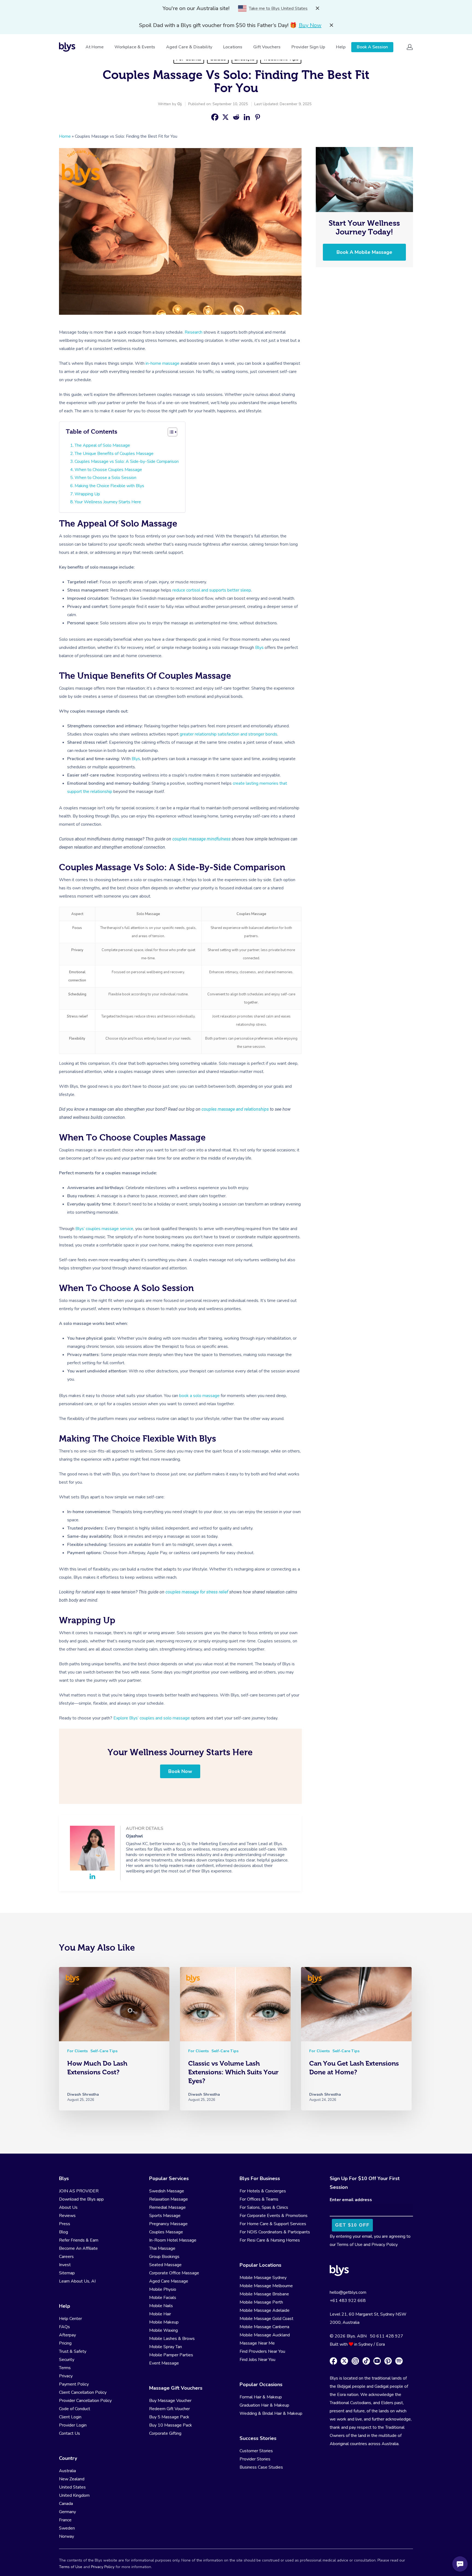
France (65, 2520)
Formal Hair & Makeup (261, 2397)
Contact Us (70, 2433)
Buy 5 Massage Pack (169, 2417)
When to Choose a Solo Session (105, 478)
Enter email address (351, 2200)
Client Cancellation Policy (83, 2392)
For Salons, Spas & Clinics (264, 2207)
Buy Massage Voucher (170, 2401)
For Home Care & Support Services (273, 2224)
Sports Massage (165, 2216)
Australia (67, 2471)
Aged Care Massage (169, 2281)
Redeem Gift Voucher (169, 2409)
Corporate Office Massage (174, 2273)
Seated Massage (165, 2265)
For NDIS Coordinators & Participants (275, 2232)
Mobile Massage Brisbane (264, 2294)
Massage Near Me (257, 2343)
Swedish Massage (167, 2191)
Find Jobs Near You (257, 2360)
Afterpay (67, 2335)
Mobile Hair (160, 2314)
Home (65, 136)
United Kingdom (74, 2495)
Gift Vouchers (267, 47)
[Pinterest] (257, 117)
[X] (225, 117)
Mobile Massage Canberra (264, 2327)
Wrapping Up (87, 494)
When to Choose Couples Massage (108, 470)
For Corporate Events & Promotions (274, 2216)
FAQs (64, 2327)
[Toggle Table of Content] (172, 432)
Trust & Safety (73, 2351)
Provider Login (73, 2425)
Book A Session (372, 47)
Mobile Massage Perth (261, 2302)
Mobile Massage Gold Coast (266, 2319)
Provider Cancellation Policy (85, 2401)
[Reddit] (236, 117)
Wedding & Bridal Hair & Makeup (271, 2413)
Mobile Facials (163, 2298)
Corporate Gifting (165, 2433)
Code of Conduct (75, 2409)
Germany (67, 2512)
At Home (95, 47)
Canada (66, 2504)
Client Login (70, 2417)
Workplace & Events (135, 47)
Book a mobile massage (364, 252)
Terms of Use (350, 2245)
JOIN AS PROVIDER (79, 2191)
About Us (68, 2207)
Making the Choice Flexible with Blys (109, 486)
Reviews (67, 2216)
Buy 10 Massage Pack (171, 2425)
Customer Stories (256, 2451)
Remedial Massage (167, 2207)
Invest (65, 2265)
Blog (64, 2232)
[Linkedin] (247, 117)
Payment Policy (74, 2384)
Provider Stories (255, 2459)
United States (72, 2487)
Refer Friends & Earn (79, 2240)
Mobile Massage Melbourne (266, 2286)
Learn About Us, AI (77, 2281)
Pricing (65, 2343)
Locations (233, 47)
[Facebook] (215, 117)
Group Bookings (164, 2257)
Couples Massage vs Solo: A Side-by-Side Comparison (127, 461)
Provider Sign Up (308, 47)
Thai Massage (162, 2248)
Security (67, 2360)
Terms (65, 2368)
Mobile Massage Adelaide (265, 2310)
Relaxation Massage (169, 2199)
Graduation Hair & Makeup (264, 2405)
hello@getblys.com (348, 2292)
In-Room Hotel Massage (173, 2240)
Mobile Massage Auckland (265, 2335)
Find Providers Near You (262, 2351)
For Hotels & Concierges (263, 2191)
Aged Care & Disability (189, 47)
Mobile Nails (161, 2306)
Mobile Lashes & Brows (172, 2339)
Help (341, 47)
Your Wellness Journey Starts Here (108, 502)
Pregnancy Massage (168, 2224)
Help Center (70, 2319)
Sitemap (67, 2273)
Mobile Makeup (164, 2322)
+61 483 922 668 (348, 2301)
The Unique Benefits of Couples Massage (114, 454)
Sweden (67, 2528)
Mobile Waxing (163, 2330)
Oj (179, 104)
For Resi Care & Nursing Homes (270, 2240)
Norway (67, 2536)
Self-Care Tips (104, 2051)
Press (65, 2224)
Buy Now (310, 25)
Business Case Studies (261, 2467)
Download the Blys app (81, 2199)
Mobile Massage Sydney (263, 2278)
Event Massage (164, 2363)
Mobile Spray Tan (166, 2347)
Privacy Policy (385, 2245)
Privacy (66, 2376)
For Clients (77, 2051)
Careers (66, 2257)
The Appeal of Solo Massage (102, 445)
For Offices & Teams (259, 2199)
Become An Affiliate (78, 2248)
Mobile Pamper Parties (171, 2355)
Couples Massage (166, 2232)
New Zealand (72, 2479)
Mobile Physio (163, 2289)
